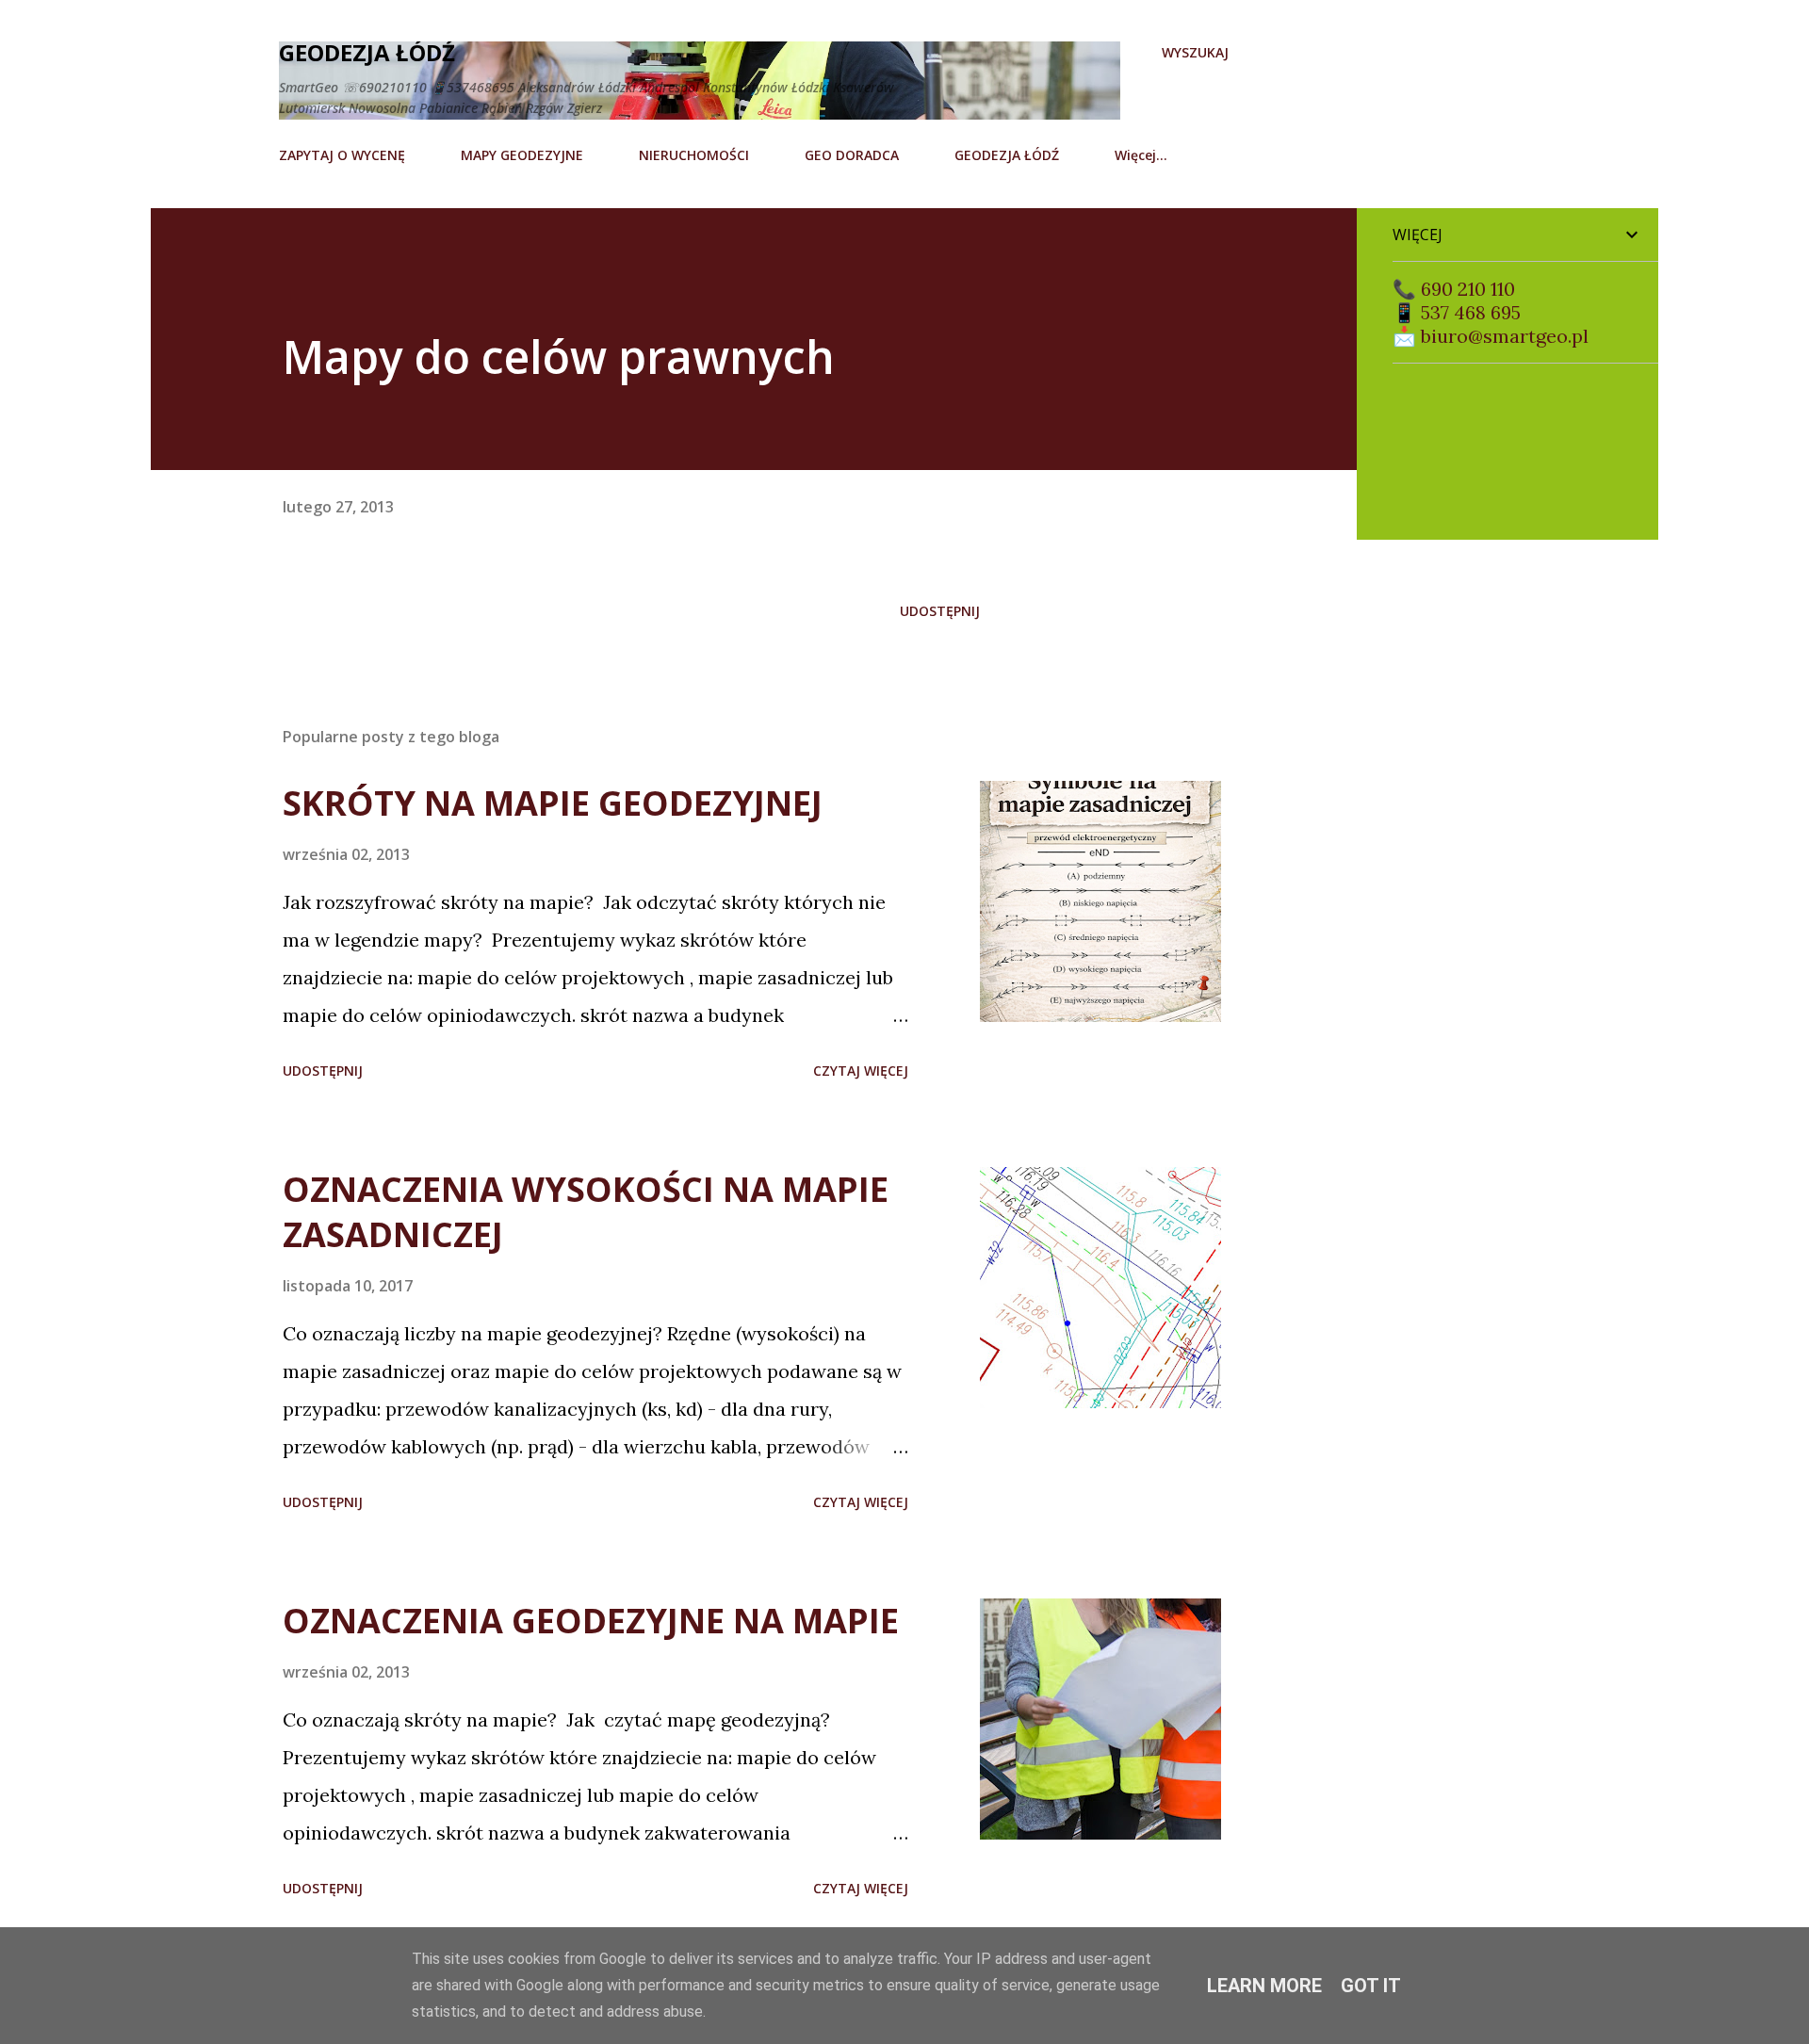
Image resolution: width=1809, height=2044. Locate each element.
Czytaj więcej (861, 1071)
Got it (1371, 1986)
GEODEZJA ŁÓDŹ (1007, 155)
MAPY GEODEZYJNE (522, 155)
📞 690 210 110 (1454, 289)
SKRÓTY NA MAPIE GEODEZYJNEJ (553, 803)
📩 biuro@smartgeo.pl (1491, 336)
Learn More (1264, 1986)
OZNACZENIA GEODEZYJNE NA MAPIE (591, 1621)
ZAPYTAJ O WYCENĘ (342, 155)
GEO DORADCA (852, 155)
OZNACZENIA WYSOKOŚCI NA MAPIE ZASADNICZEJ (586, 1212)
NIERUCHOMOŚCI (694, 155)
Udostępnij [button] (940, 611)
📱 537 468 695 (1457, 312)
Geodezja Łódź (367, 52)
